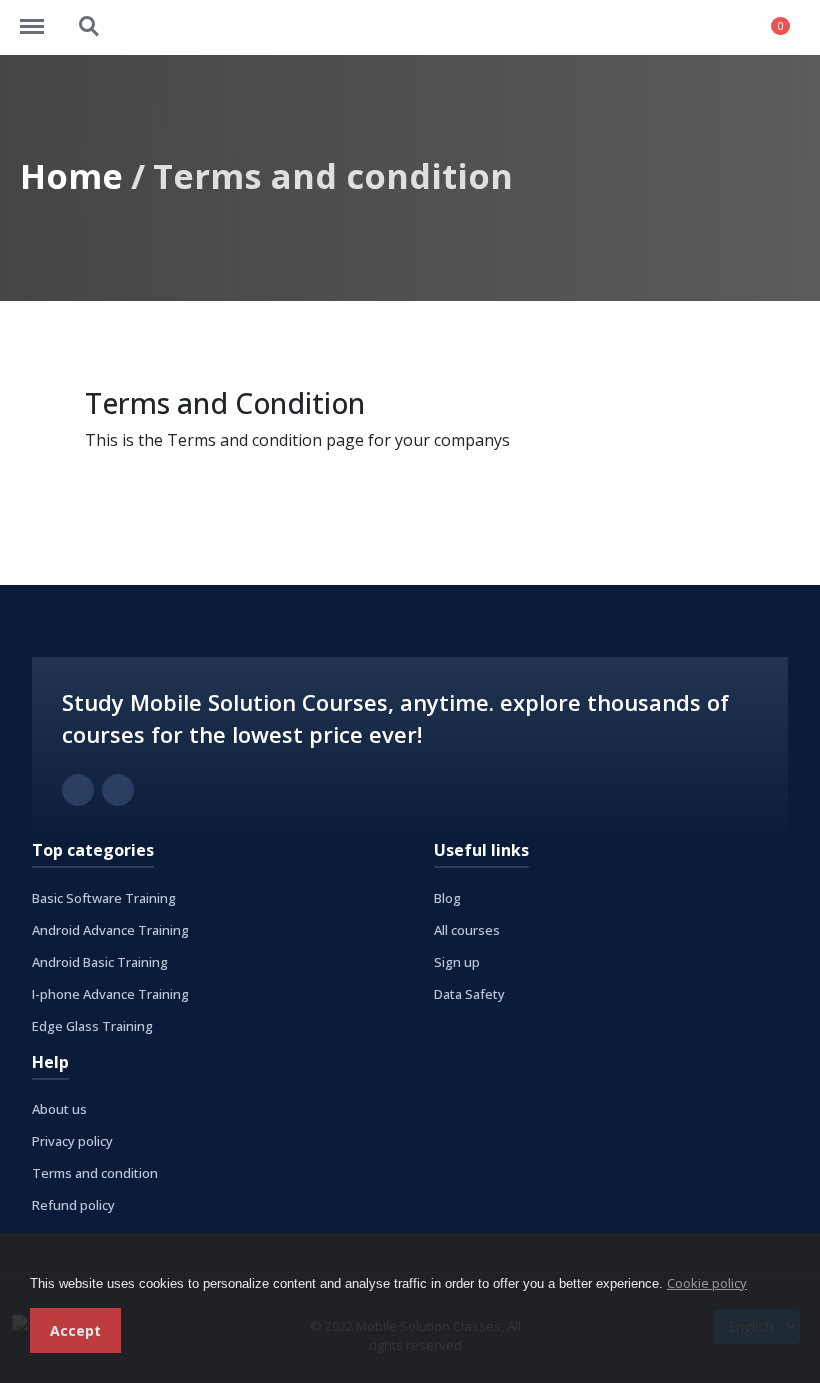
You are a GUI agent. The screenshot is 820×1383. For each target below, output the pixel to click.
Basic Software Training (104, 898)
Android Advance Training (110, 930)
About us (59, 1109)
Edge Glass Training (92, 1026)
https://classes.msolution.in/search (90, 17)
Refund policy (73, 1205)
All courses (467, 930)
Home (71, 175)
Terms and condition (95, 1173)
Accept (75, 1330)
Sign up (457, 962)
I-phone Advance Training (110, 994)
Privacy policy (72, 1141)
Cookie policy (707, 1283)
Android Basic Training (100, 962)
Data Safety (469, 994)
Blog (447, 898)
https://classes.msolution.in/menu (42, 17)
